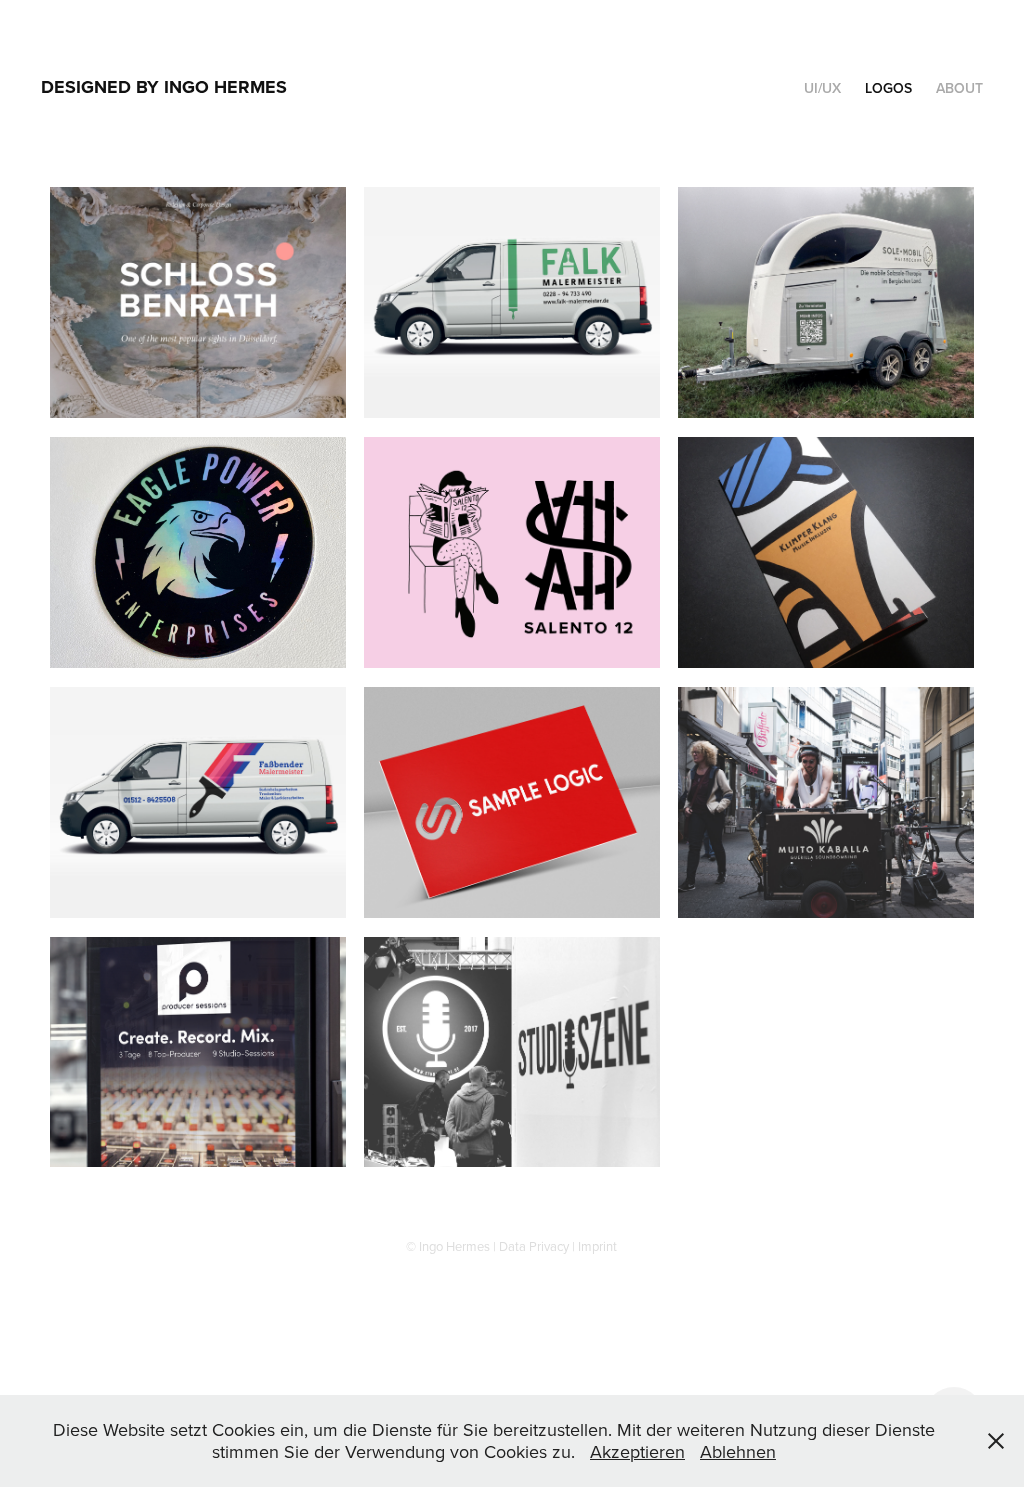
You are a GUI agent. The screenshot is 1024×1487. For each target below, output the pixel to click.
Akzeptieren (637, 1451)
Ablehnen (738, 1451)
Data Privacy (534, 1246)
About (959, 88)
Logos (888, 88)
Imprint (597, 1246)
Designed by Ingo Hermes (164, 87)
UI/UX (822, 88)
